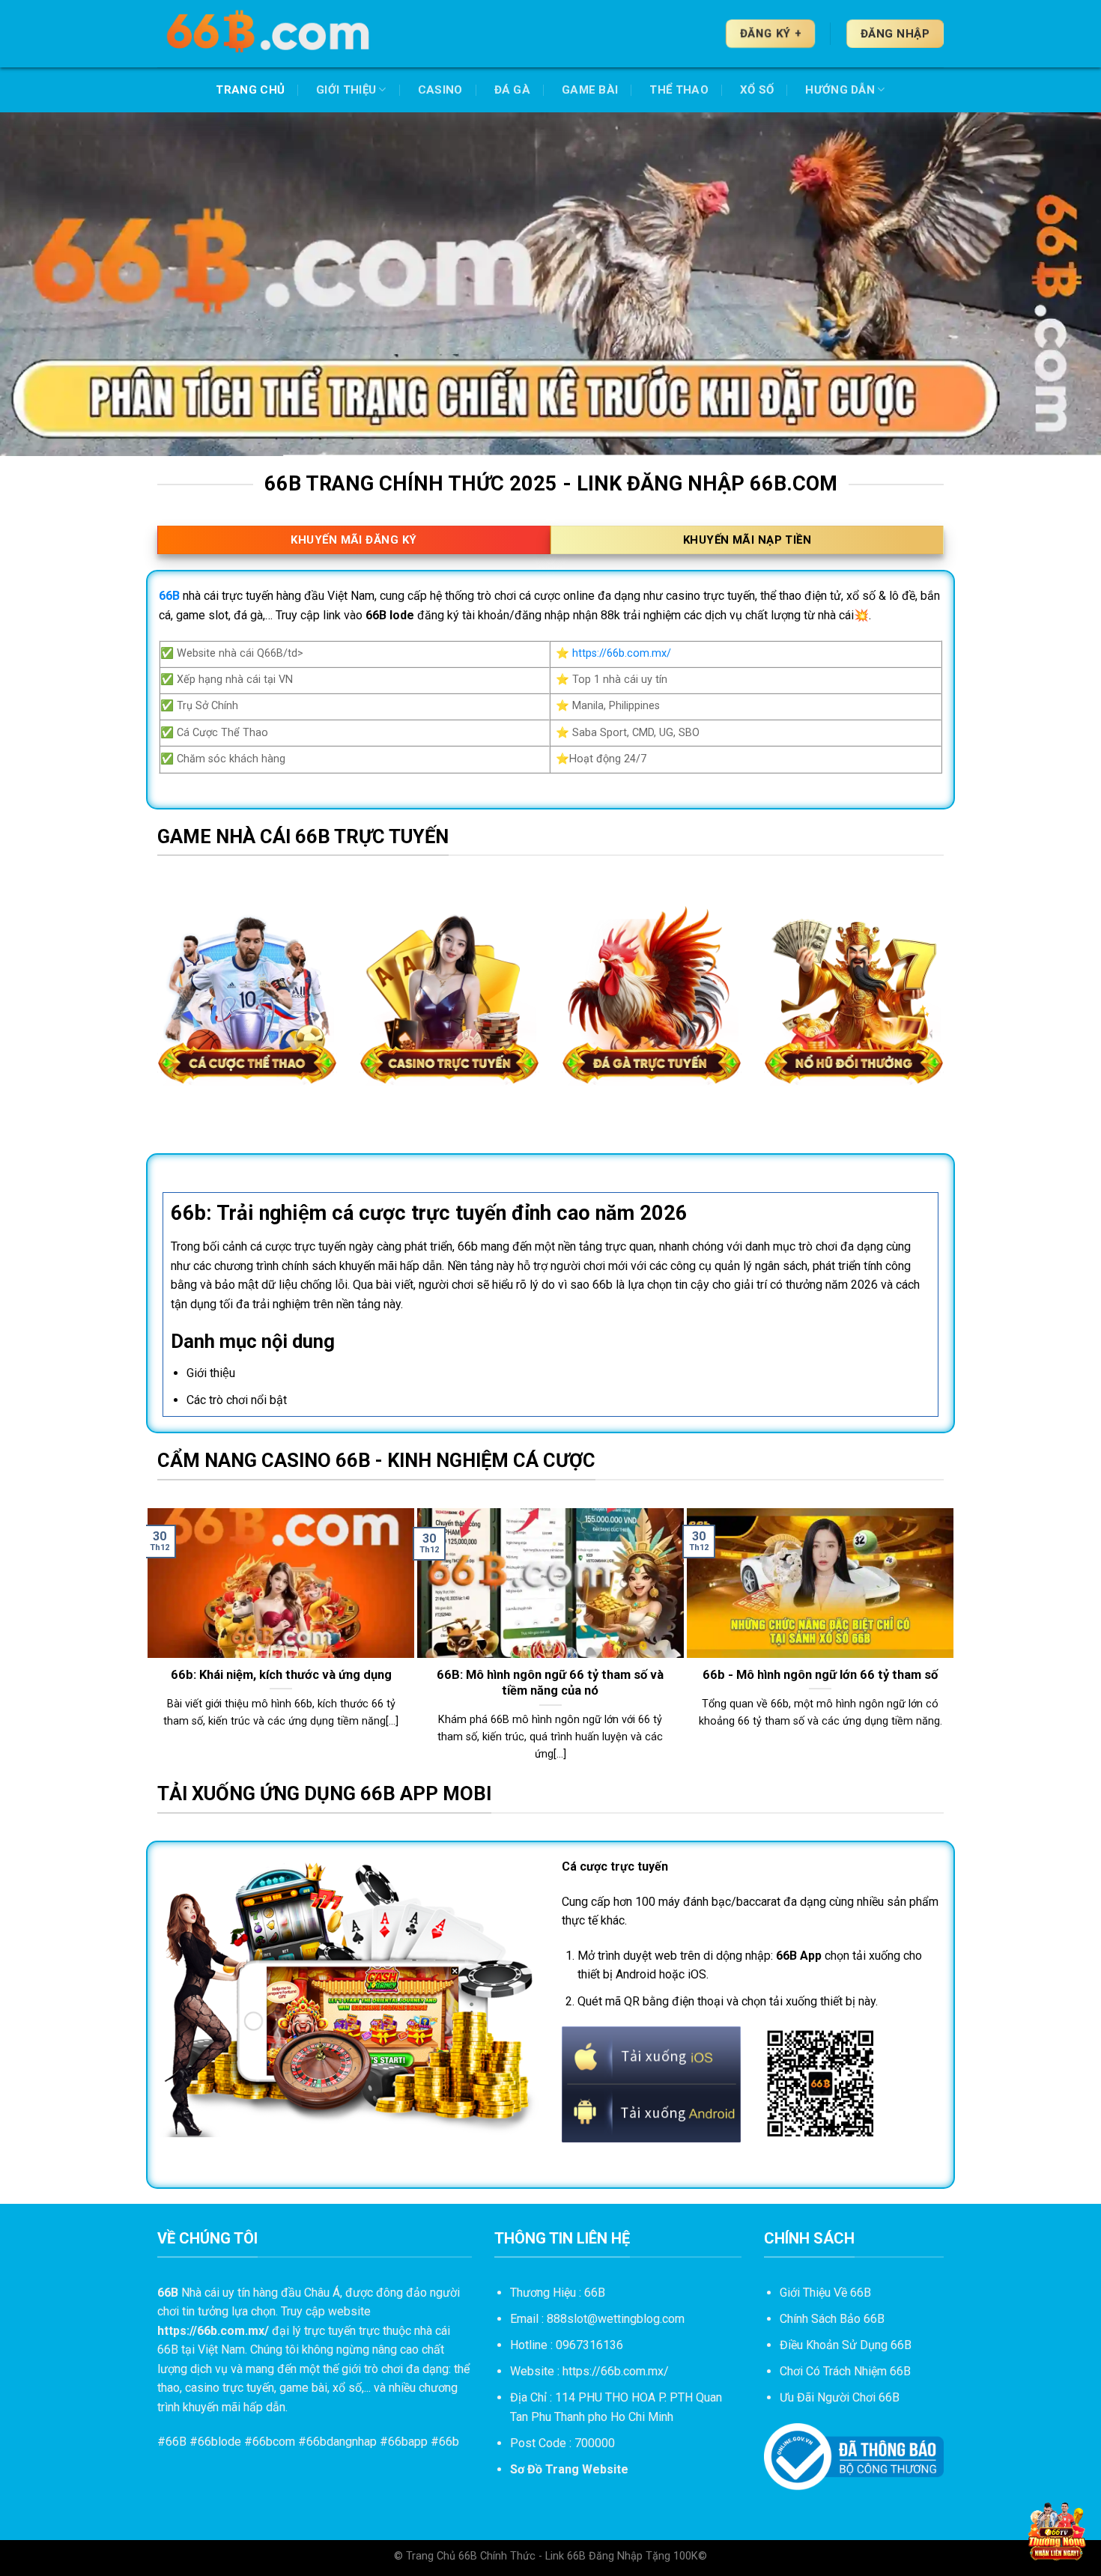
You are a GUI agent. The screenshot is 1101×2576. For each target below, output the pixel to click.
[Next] (947, 1643)
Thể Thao (679, 90)
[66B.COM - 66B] (270, 34)
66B (176, 2442)
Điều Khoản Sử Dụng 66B (846, 2345)
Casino (440, 90)
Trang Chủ (250, 90)
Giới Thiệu (346, 90)
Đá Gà (513, 90)
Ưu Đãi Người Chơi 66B (840, 2397)
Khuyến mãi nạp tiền (747, 540)
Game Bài (590, 90)
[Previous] (154, 1643)
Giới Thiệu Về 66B (825, 2293)
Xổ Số (757, 90)
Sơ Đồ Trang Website (569, 2469)
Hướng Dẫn (840, 90)
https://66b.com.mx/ (622, 653)
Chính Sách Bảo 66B (832, 2319)
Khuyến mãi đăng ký (354, 540)
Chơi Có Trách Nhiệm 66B (845, 2371)
